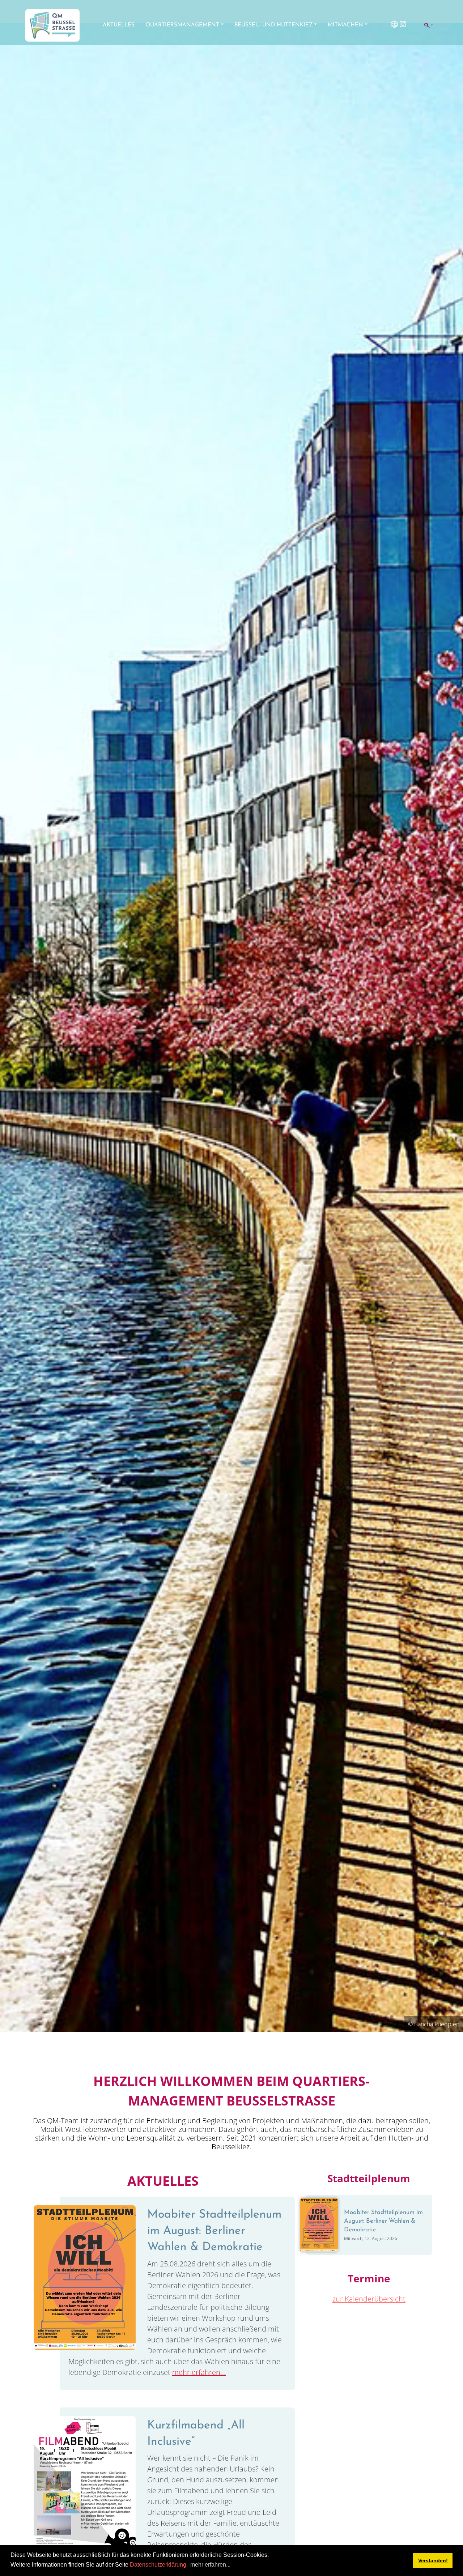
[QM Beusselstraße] (52, 25)
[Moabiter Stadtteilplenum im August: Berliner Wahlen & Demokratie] (85, 2277)
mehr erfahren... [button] (210, 2565)
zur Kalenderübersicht (369, 2299)
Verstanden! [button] (433, 2560)
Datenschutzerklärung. (159, 2565)
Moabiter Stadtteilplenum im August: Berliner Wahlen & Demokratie (214, 2231)
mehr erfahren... (199, 2372)
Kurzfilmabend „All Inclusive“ (196, 2434)
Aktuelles (119, 25)
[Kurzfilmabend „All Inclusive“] (85, 2488)
